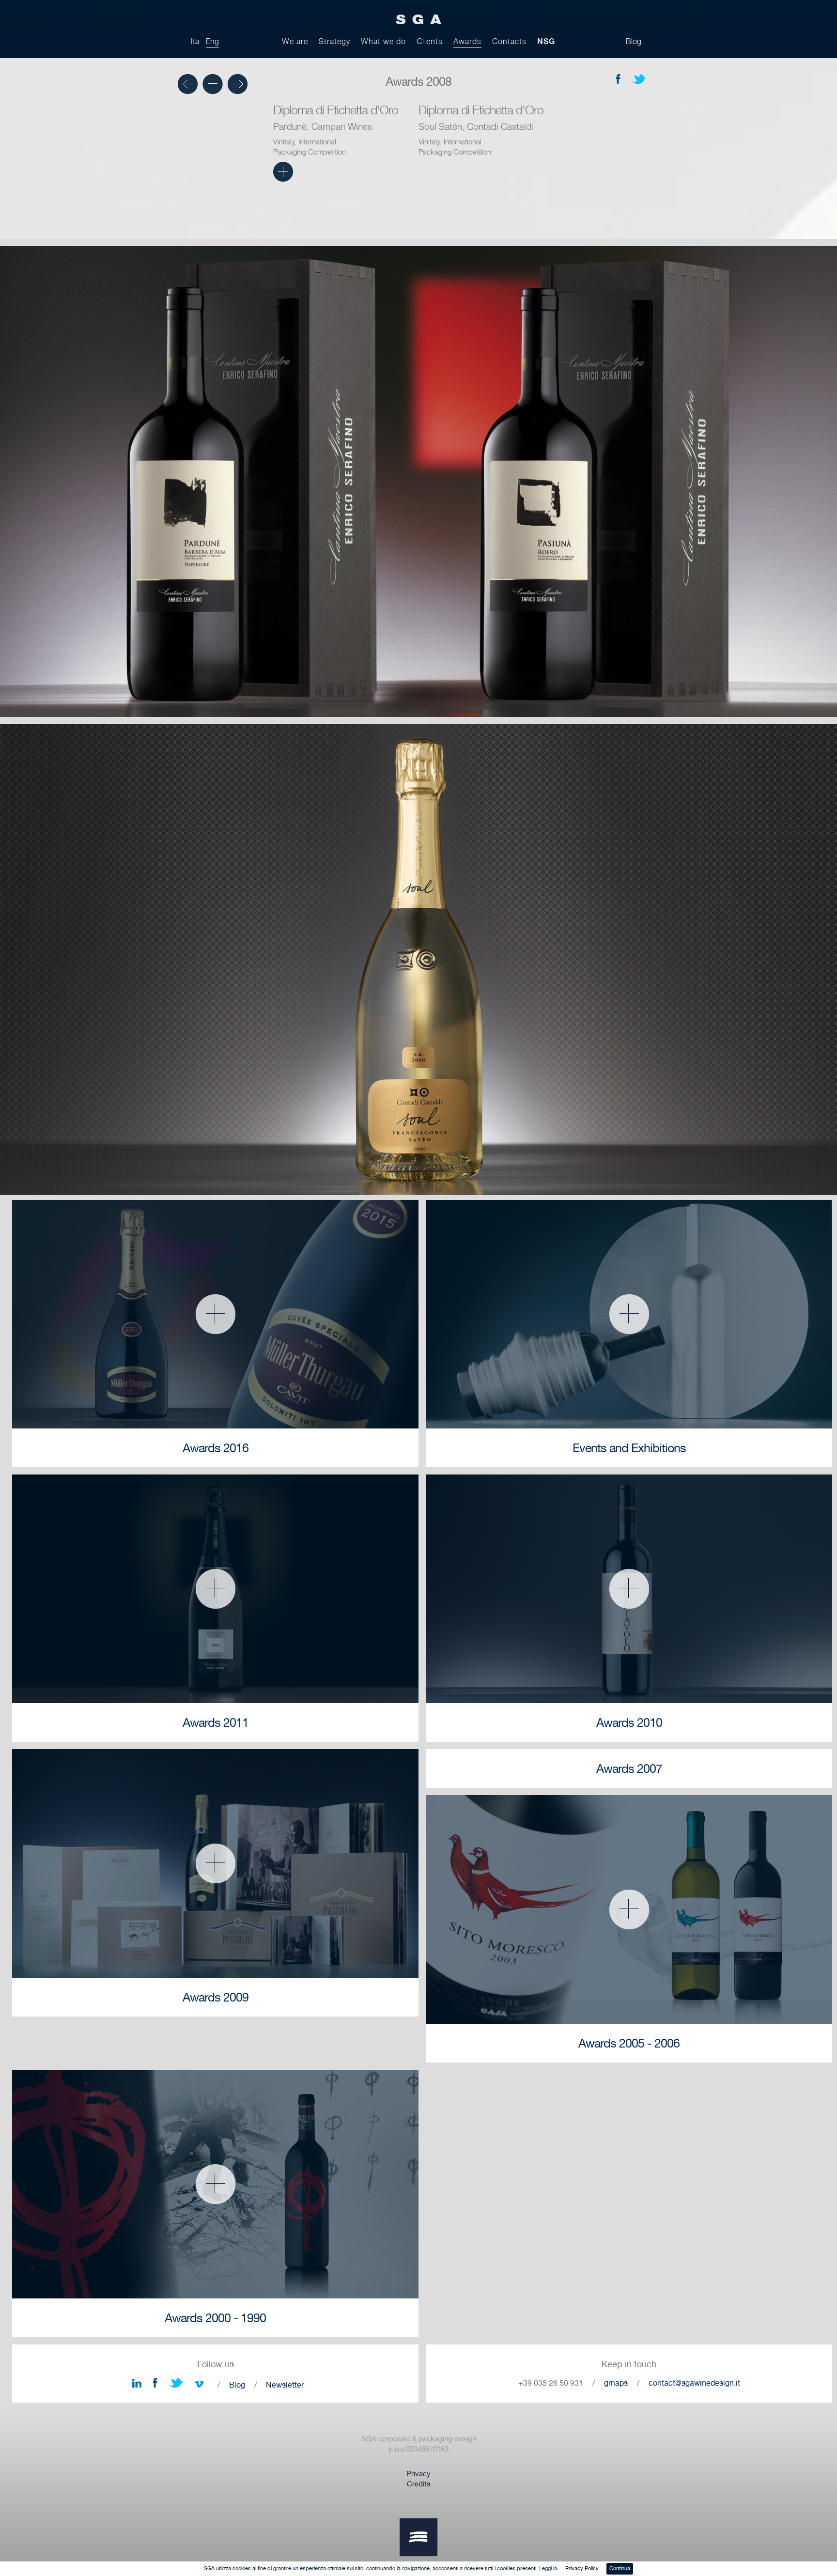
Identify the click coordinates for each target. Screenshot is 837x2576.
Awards (467, 41)
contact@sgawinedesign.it (694, 2383)
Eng (212, 41)
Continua (620, 2568)
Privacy (418, 2474)
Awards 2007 (629, 1769)
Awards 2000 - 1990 (215, 2318)
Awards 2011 (216, 1723)
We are (295, 41)
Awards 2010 (629, 1723)
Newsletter (285, 2385)
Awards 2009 (216, 1997)
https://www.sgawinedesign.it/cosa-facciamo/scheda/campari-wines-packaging (283, 172)
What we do (383, 41)
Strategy (334, 41)
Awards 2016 (216, 1448)
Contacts (509, 41)
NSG (546, 41)
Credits (419, 2484)
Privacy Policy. (582, 2568)
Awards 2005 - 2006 (629, 2043)
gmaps (616, 2383)
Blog (634, 41)
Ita (195, 41)
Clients (430, 41)
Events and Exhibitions (629, 1448)
